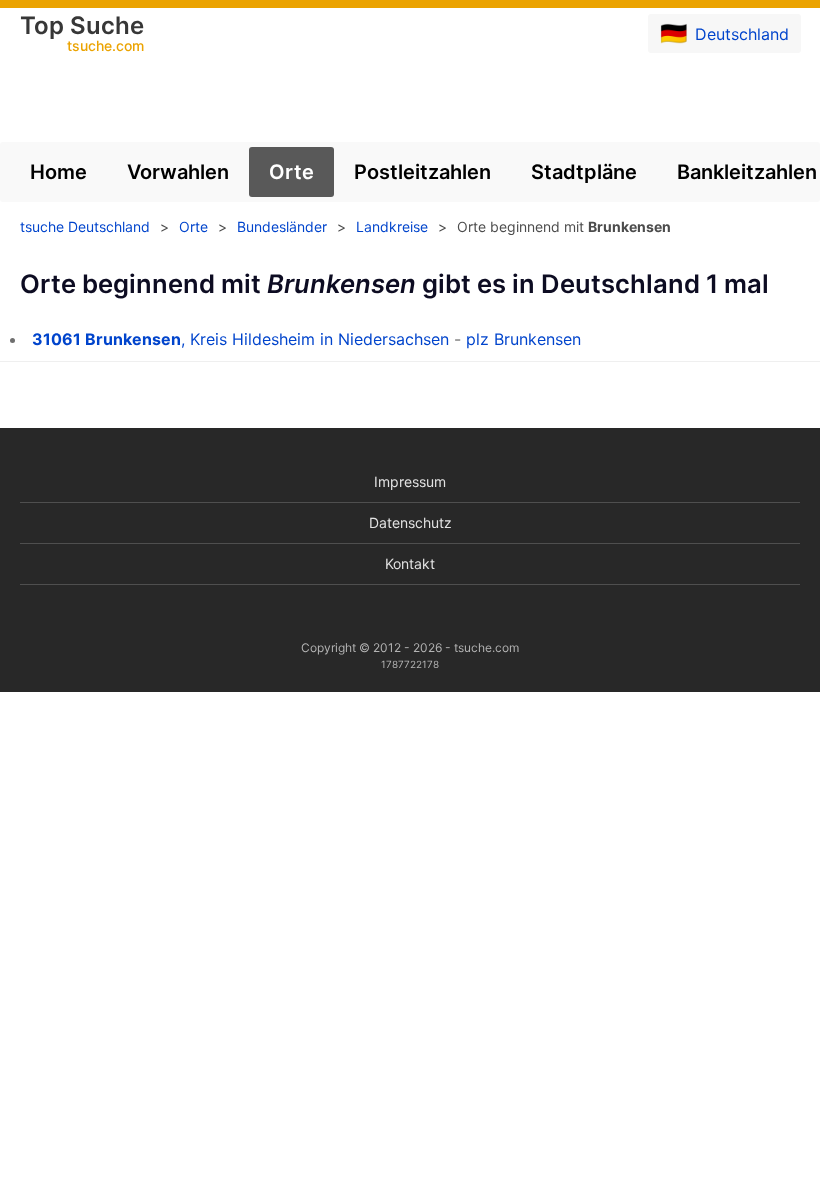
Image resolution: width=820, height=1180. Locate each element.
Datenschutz (410, 522)
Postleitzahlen (422, 172)
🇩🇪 (724, 33)
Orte (291, 172)
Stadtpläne (584, 172)
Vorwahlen (178, 172)
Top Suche (82, 35)
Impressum (410, 481)
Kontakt (410, 563)
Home (58, 172)
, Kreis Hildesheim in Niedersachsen (240, 339)
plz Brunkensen (523, 339)
